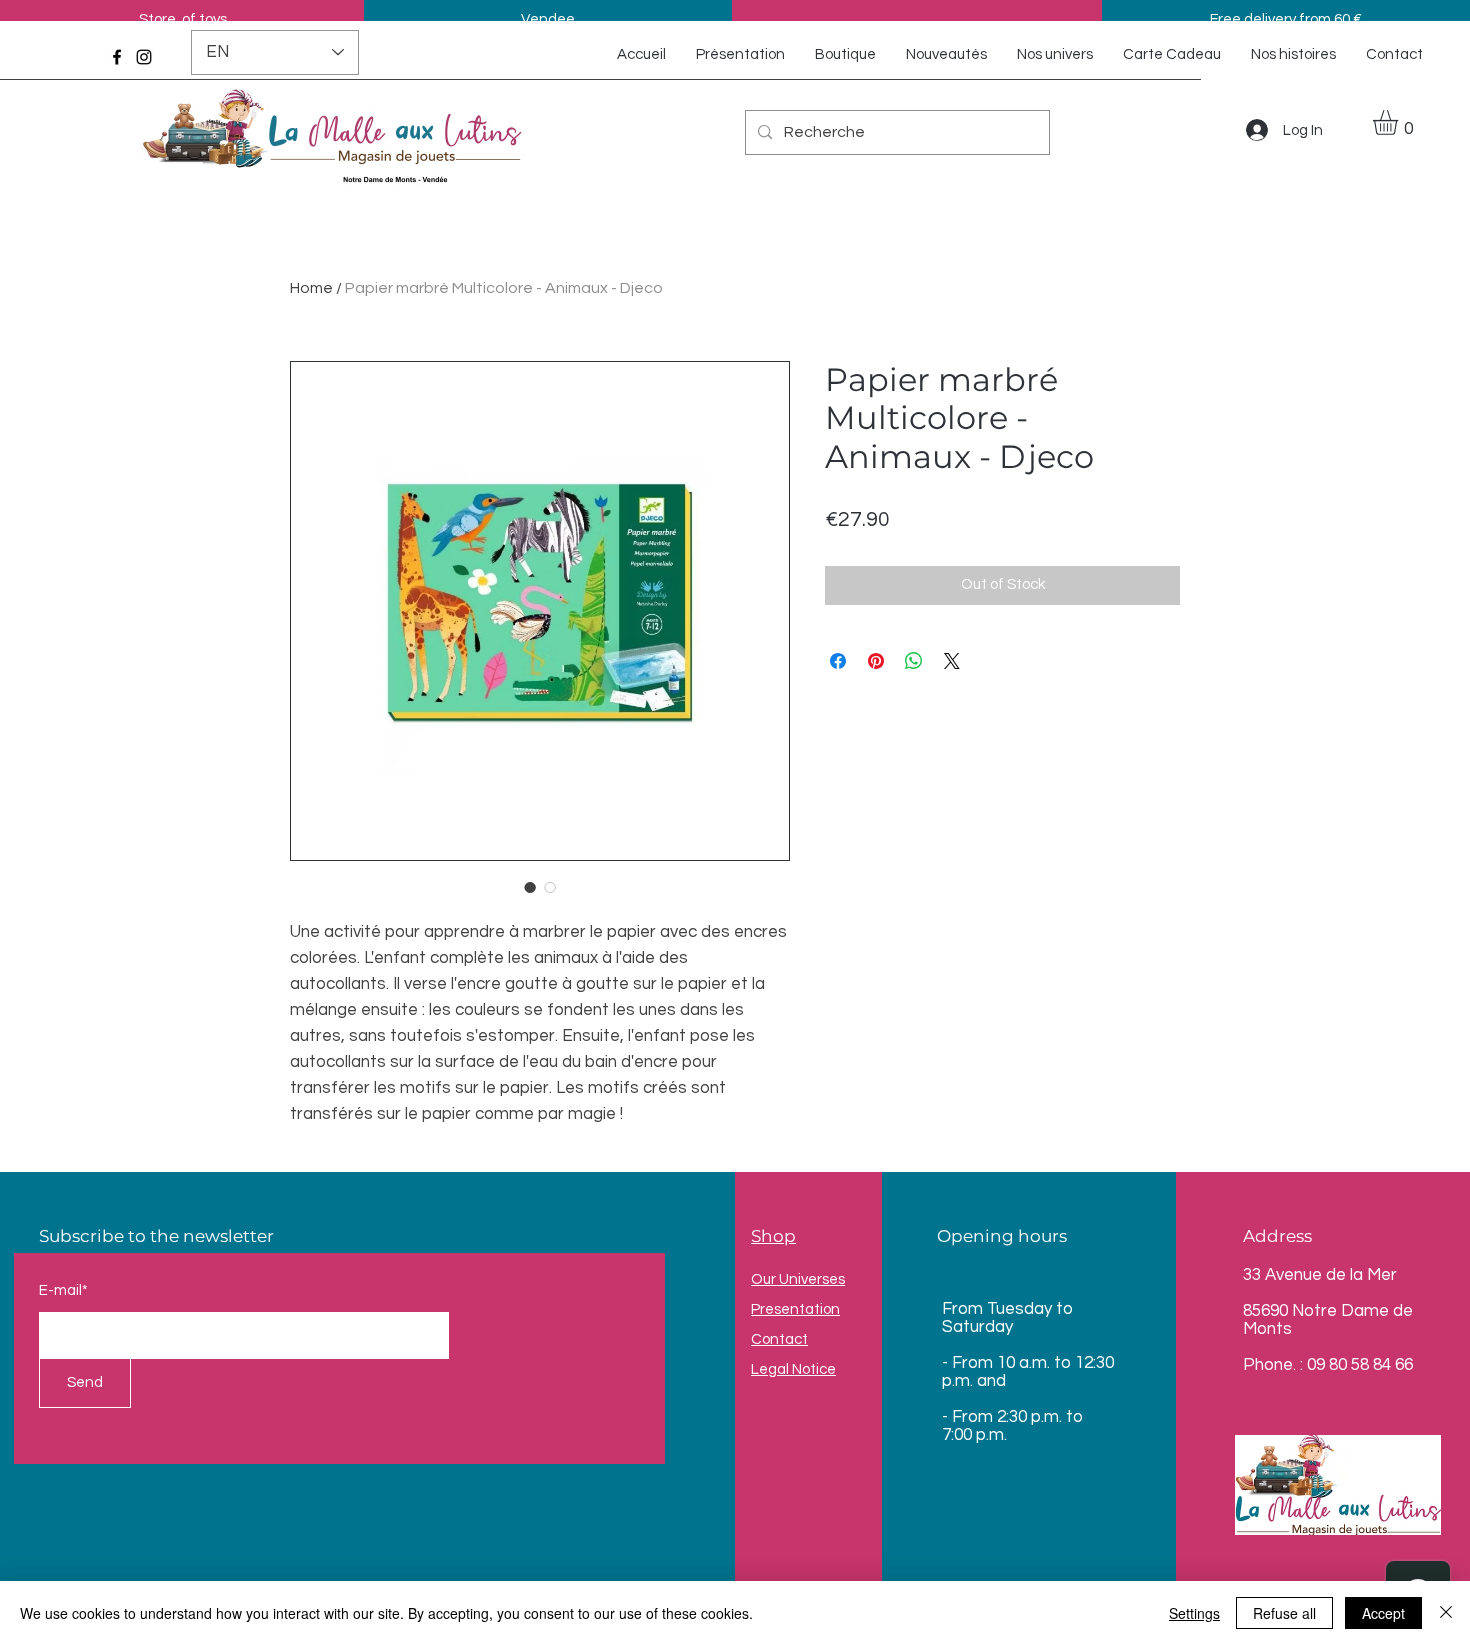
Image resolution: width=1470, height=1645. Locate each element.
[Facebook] (117, 57)
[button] (1400, 122)
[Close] (1446, 1613)
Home (311, 288)
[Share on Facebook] (838, 661)
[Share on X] (952, 661)
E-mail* (63, 1290)
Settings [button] (1194, 1613)
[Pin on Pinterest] (876, 661)
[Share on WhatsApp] (914, 661)
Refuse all (1284, 1613)
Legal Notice (793, 1369)
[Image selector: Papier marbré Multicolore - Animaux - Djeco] (530, 887)
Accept (1383, 1613)
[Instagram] (144, 57)
